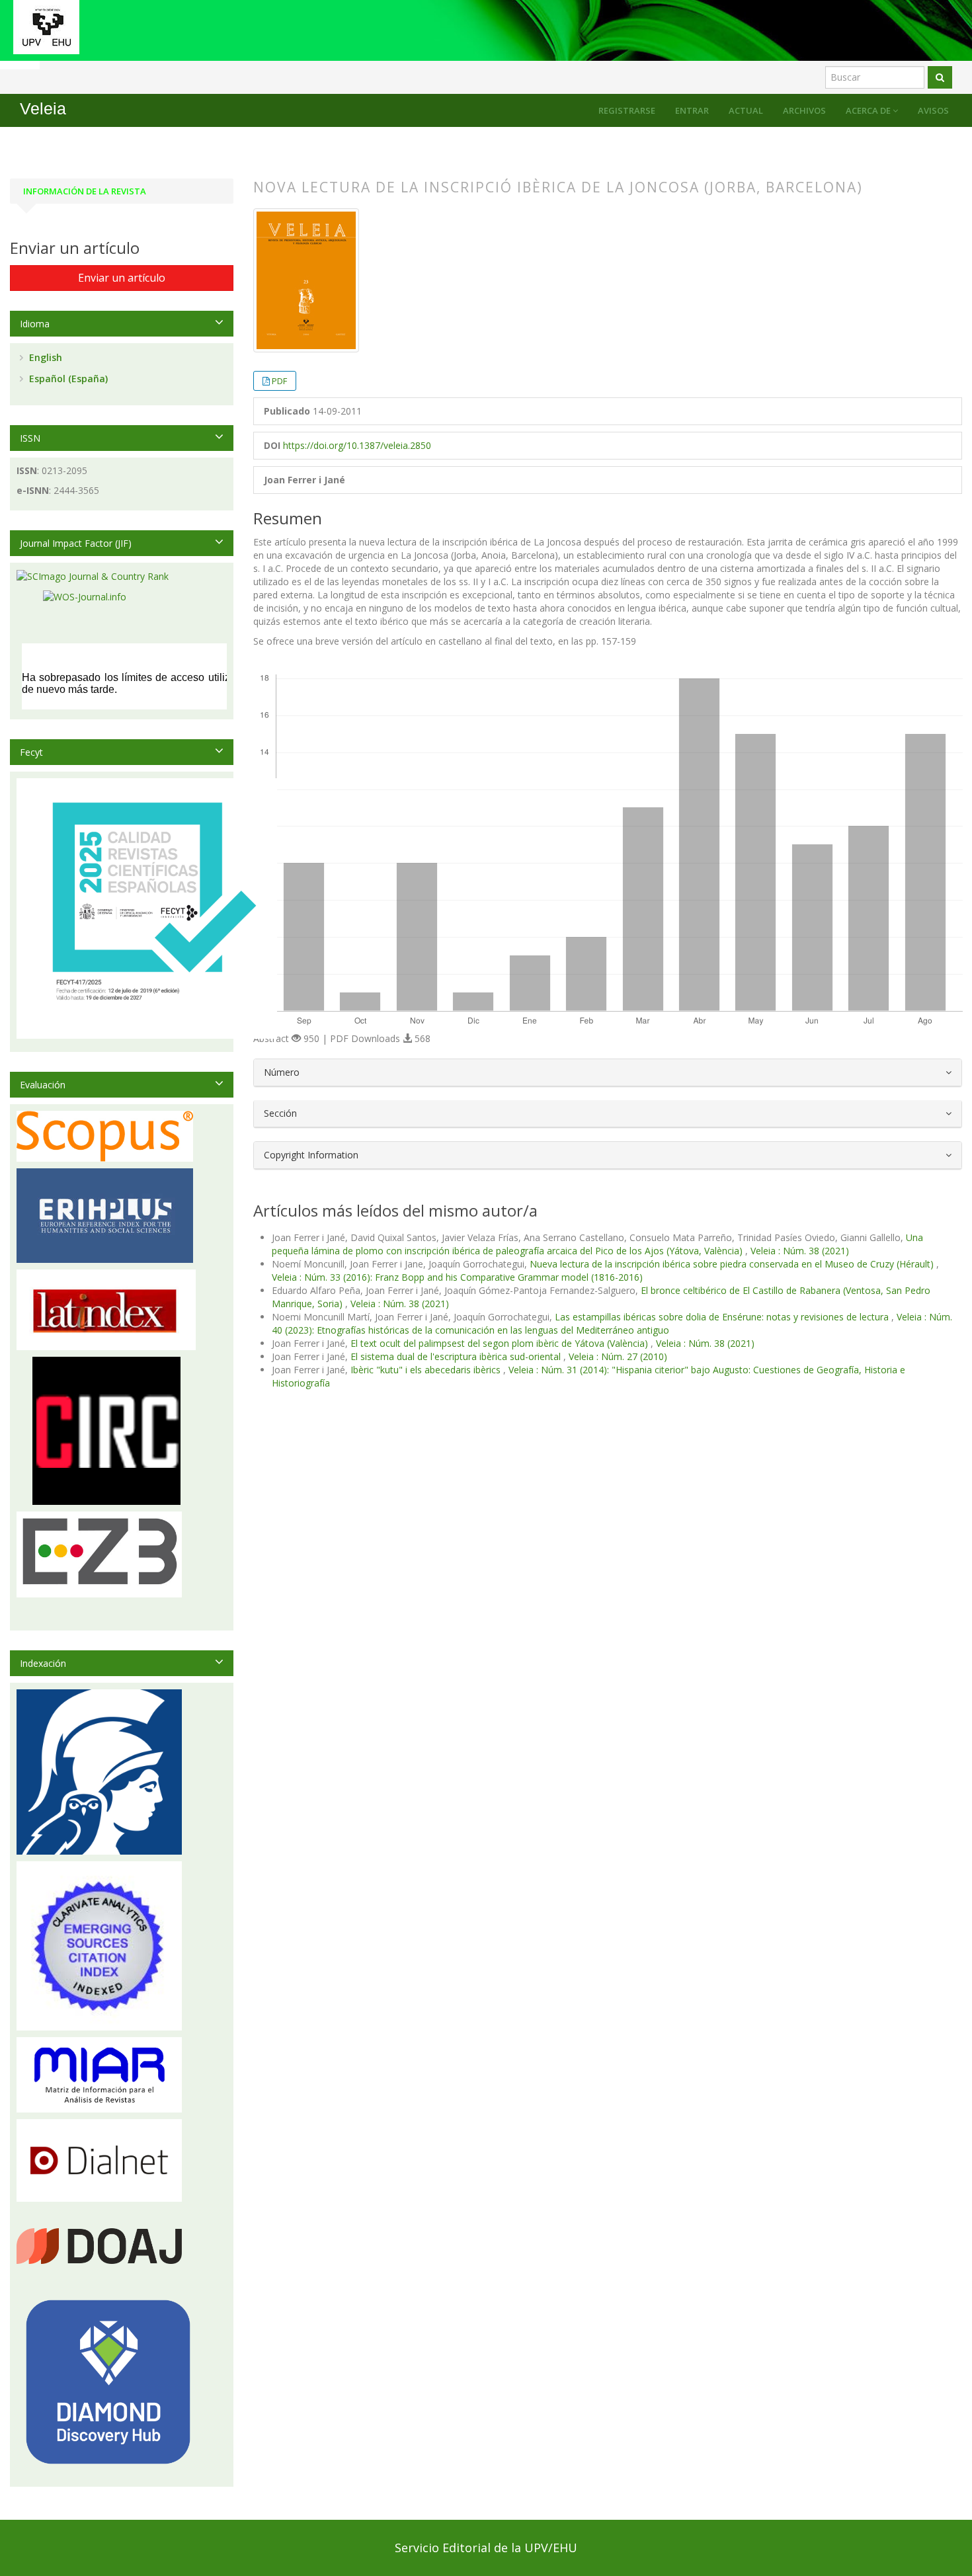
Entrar (692, 110)
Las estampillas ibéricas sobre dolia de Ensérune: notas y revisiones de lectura (723, 1317)
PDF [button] (279, 381)
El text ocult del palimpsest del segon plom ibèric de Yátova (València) (501, 1343)
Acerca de (869, 110)
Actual (746, 110)
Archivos (804, 110)
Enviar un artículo (122, 278)
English (44, 357)
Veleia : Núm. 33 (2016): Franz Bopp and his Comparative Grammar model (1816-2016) (457, 1277)
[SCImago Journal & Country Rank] (93, 576)
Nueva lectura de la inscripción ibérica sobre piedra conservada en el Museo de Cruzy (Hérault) (733, 1264)
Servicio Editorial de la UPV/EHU (486, 2548)
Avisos (933, 110)
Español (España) (67, 379)
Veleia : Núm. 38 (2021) (800, 1251)
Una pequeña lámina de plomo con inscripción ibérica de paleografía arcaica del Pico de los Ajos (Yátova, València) (597, 1244)
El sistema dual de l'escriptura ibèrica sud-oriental (457, 1356)
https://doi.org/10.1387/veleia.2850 (357, 445)
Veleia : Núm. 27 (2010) (618, 1356)
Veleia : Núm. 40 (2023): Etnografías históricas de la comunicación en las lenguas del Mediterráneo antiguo (612, 1323)
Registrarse (627, 110)
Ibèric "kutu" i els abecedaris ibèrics (427, 1370)
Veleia (43, 109)
